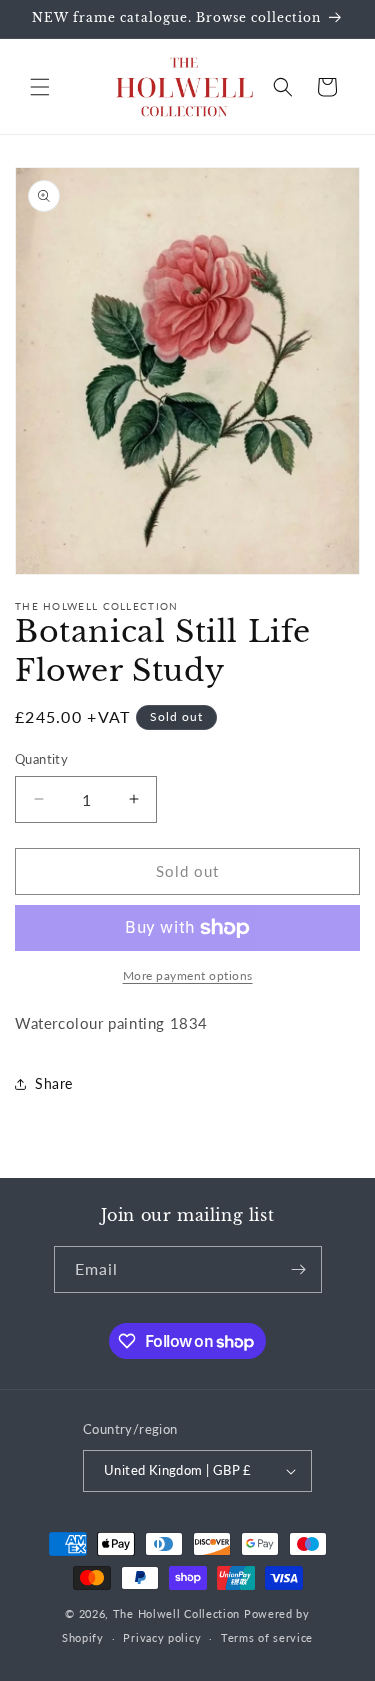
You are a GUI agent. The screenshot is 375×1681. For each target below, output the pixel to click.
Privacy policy (162, 1637)
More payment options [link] (188, 975)
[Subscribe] (299, 1269)
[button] (40, 87)
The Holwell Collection (176, 1613)
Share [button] (54, 1083)
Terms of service (267, 1637)
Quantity (41, 759)
